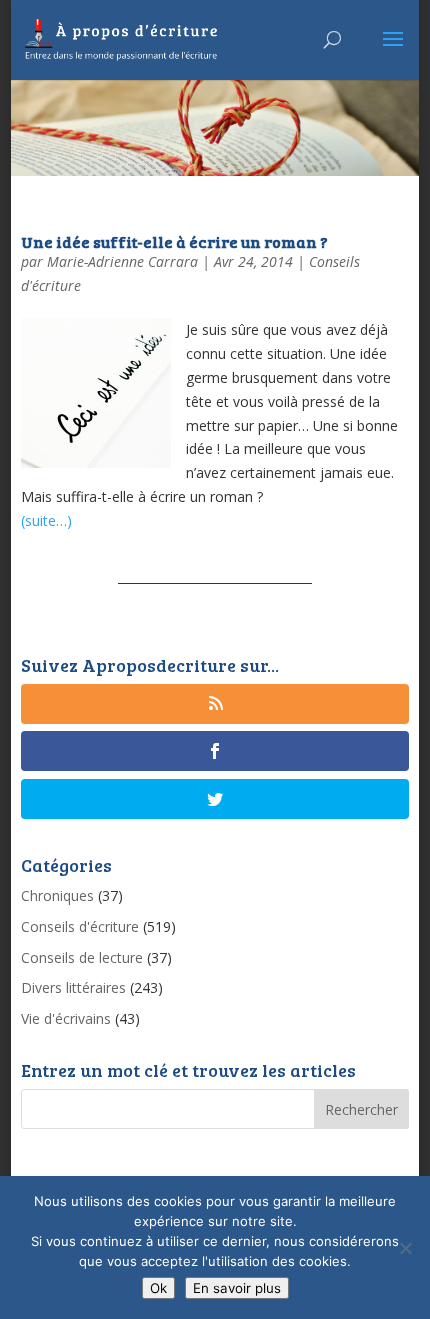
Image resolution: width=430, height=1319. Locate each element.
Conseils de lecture (82, 957)
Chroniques (57, 895)
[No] (405, 1248)
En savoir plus (237, 1288)
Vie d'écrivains (66, 1018)
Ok (158, 1288)
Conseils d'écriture (80, 926)
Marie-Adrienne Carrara (122, 261)
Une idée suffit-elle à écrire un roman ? (174, 241)
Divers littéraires (73, 987)
